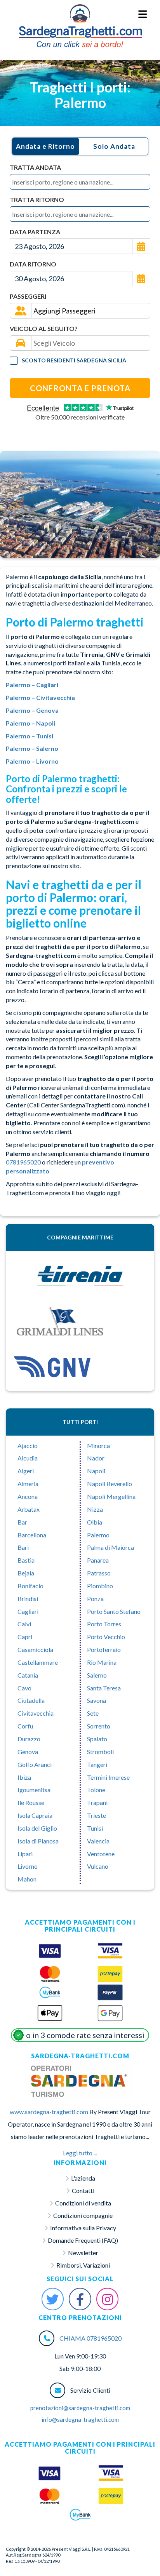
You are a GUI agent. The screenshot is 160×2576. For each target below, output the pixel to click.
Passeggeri (28, 296)
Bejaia (26, 1573)
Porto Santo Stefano (114, 1611)
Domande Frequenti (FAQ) (83, 2240)
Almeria (28, 1484)
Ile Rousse (31, 1802)
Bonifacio (30, 1586)
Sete (93, 1713)
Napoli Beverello (110, 1484)
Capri (25, 1637)
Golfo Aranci (35, 1764)
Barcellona (32, 1535)
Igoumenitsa (34, 1790)
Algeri (26, 1471)
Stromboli (100, 1752)
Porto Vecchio (106, 1637)
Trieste (97, 1815)
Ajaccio (28, 1446)
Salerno (97, 1675)
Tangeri (97, 1764)
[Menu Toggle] (143, 15)
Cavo (24, 1688)
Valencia (98, 1841)
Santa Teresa (104, 1688)
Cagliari (28, 1611)
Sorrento (99, 1726)
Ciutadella (31, 1700)
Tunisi (95, 1828)
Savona (97, 1700)
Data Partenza (35, 232)
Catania (28, 1675)
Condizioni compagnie (83, 2215)
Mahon (27, 1879)
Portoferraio (104, 1649)
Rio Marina (102, 1662)
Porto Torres (104, 1624)
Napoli (96, 1471)
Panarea (98, 1560)
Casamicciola (35, 1649)
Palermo (98, 1535)
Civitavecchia (36, 1713)
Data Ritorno (33, 264)
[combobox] (80, 182)
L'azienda (83, 2178)
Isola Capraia (35, 1815)
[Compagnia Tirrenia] (80, 1276)
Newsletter (83, 2253)
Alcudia (28, 1458)
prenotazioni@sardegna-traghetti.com (80, 2408)
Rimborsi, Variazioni (83, 2265)
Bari (23, 1547)
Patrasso (99, 1573)
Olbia (95, 1522)
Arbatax (29, 1509)
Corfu (25, 1726)
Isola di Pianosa (38, 1841)
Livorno (28, 1866)
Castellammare (38, 1662)
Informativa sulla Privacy (83, 2228)
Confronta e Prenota (80, 388)
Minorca (98, 1446)
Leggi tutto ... (80, 2153)
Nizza (95, 1509)
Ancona (28, 1496)
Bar (22, 1522)
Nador (96, 1458)
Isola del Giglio (37, 1828)
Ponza (95, 1599)
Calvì (24, 1624)
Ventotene (101, 1854)
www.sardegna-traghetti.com (49, 2112)
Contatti (83, 2190)
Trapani (97, 1802)
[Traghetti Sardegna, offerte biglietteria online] (80, 14)
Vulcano (98, 1866)
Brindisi (28, 1599)
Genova (28, 1752)
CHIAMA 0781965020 (90, 2338)
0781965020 (23, 1162)
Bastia (26, 1560)
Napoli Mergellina (111, 1496)
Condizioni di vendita (83, 2203)
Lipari (25, 1854)
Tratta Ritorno (37, 199)
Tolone (96, 1790)
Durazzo (29, 1739)
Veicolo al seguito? (44, 328)
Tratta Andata (35, 167)
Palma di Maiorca (110, 1547)
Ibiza (24, 1777)
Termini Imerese (108, 1777)
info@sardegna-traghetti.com (80, 2419)
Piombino (100, 1586)
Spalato (97, 1739)
